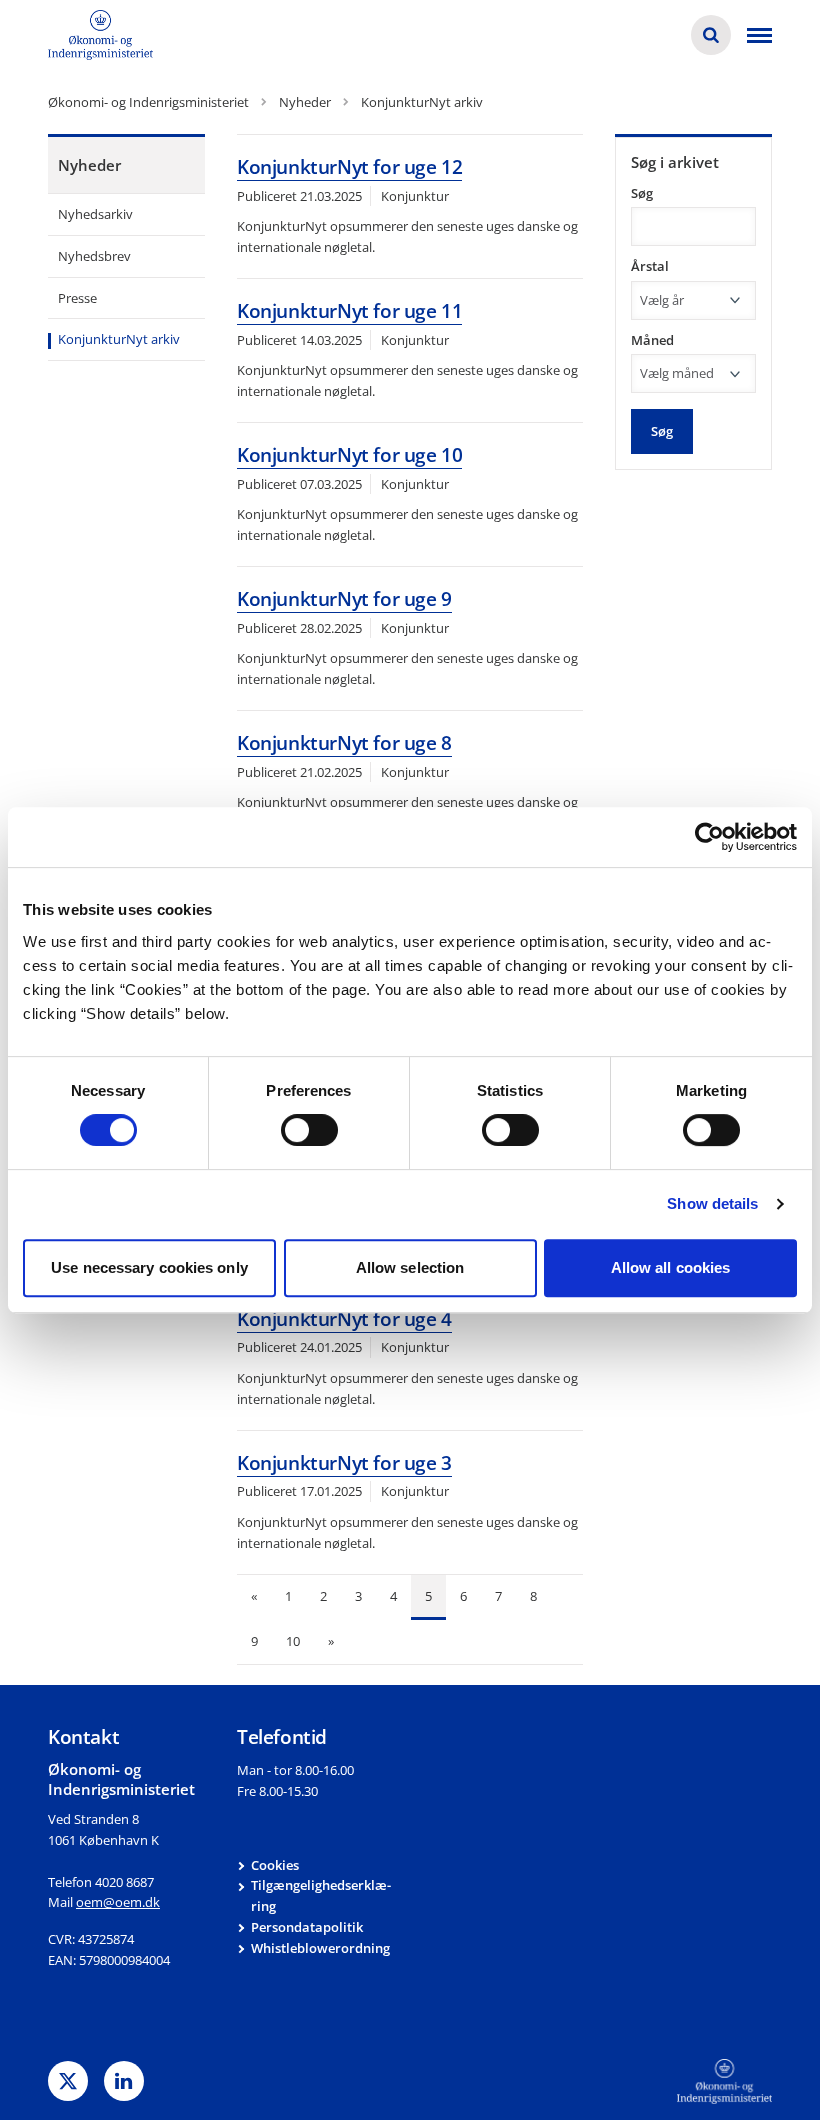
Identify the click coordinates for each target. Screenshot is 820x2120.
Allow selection (410, 1267)
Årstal (650, 266)
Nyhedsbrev (94, 256)
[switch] (309, 1130)
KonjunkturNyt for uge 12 (349, 167)
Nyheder (89, 165)
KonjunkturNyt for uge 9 (344, 599)
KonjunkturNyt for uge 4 (344, 1319)
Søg (642, 193)
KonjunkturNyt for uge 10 (349, 455)
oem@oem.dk (118, 1902)
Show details (712, 1203)
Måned (652, 340)
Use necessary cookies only (149, 1267)
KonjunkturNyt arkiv (119, 339)
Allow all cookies (671, 1267)
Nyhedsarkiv (95, 214)
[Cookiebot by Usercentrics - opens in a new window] (709, 837)
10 (293, 1641)
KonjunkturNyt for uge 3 (344, 1463)
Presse (77, 298)
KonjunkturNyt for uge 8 (344, 743)
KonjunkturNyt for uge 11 (349, 311)
